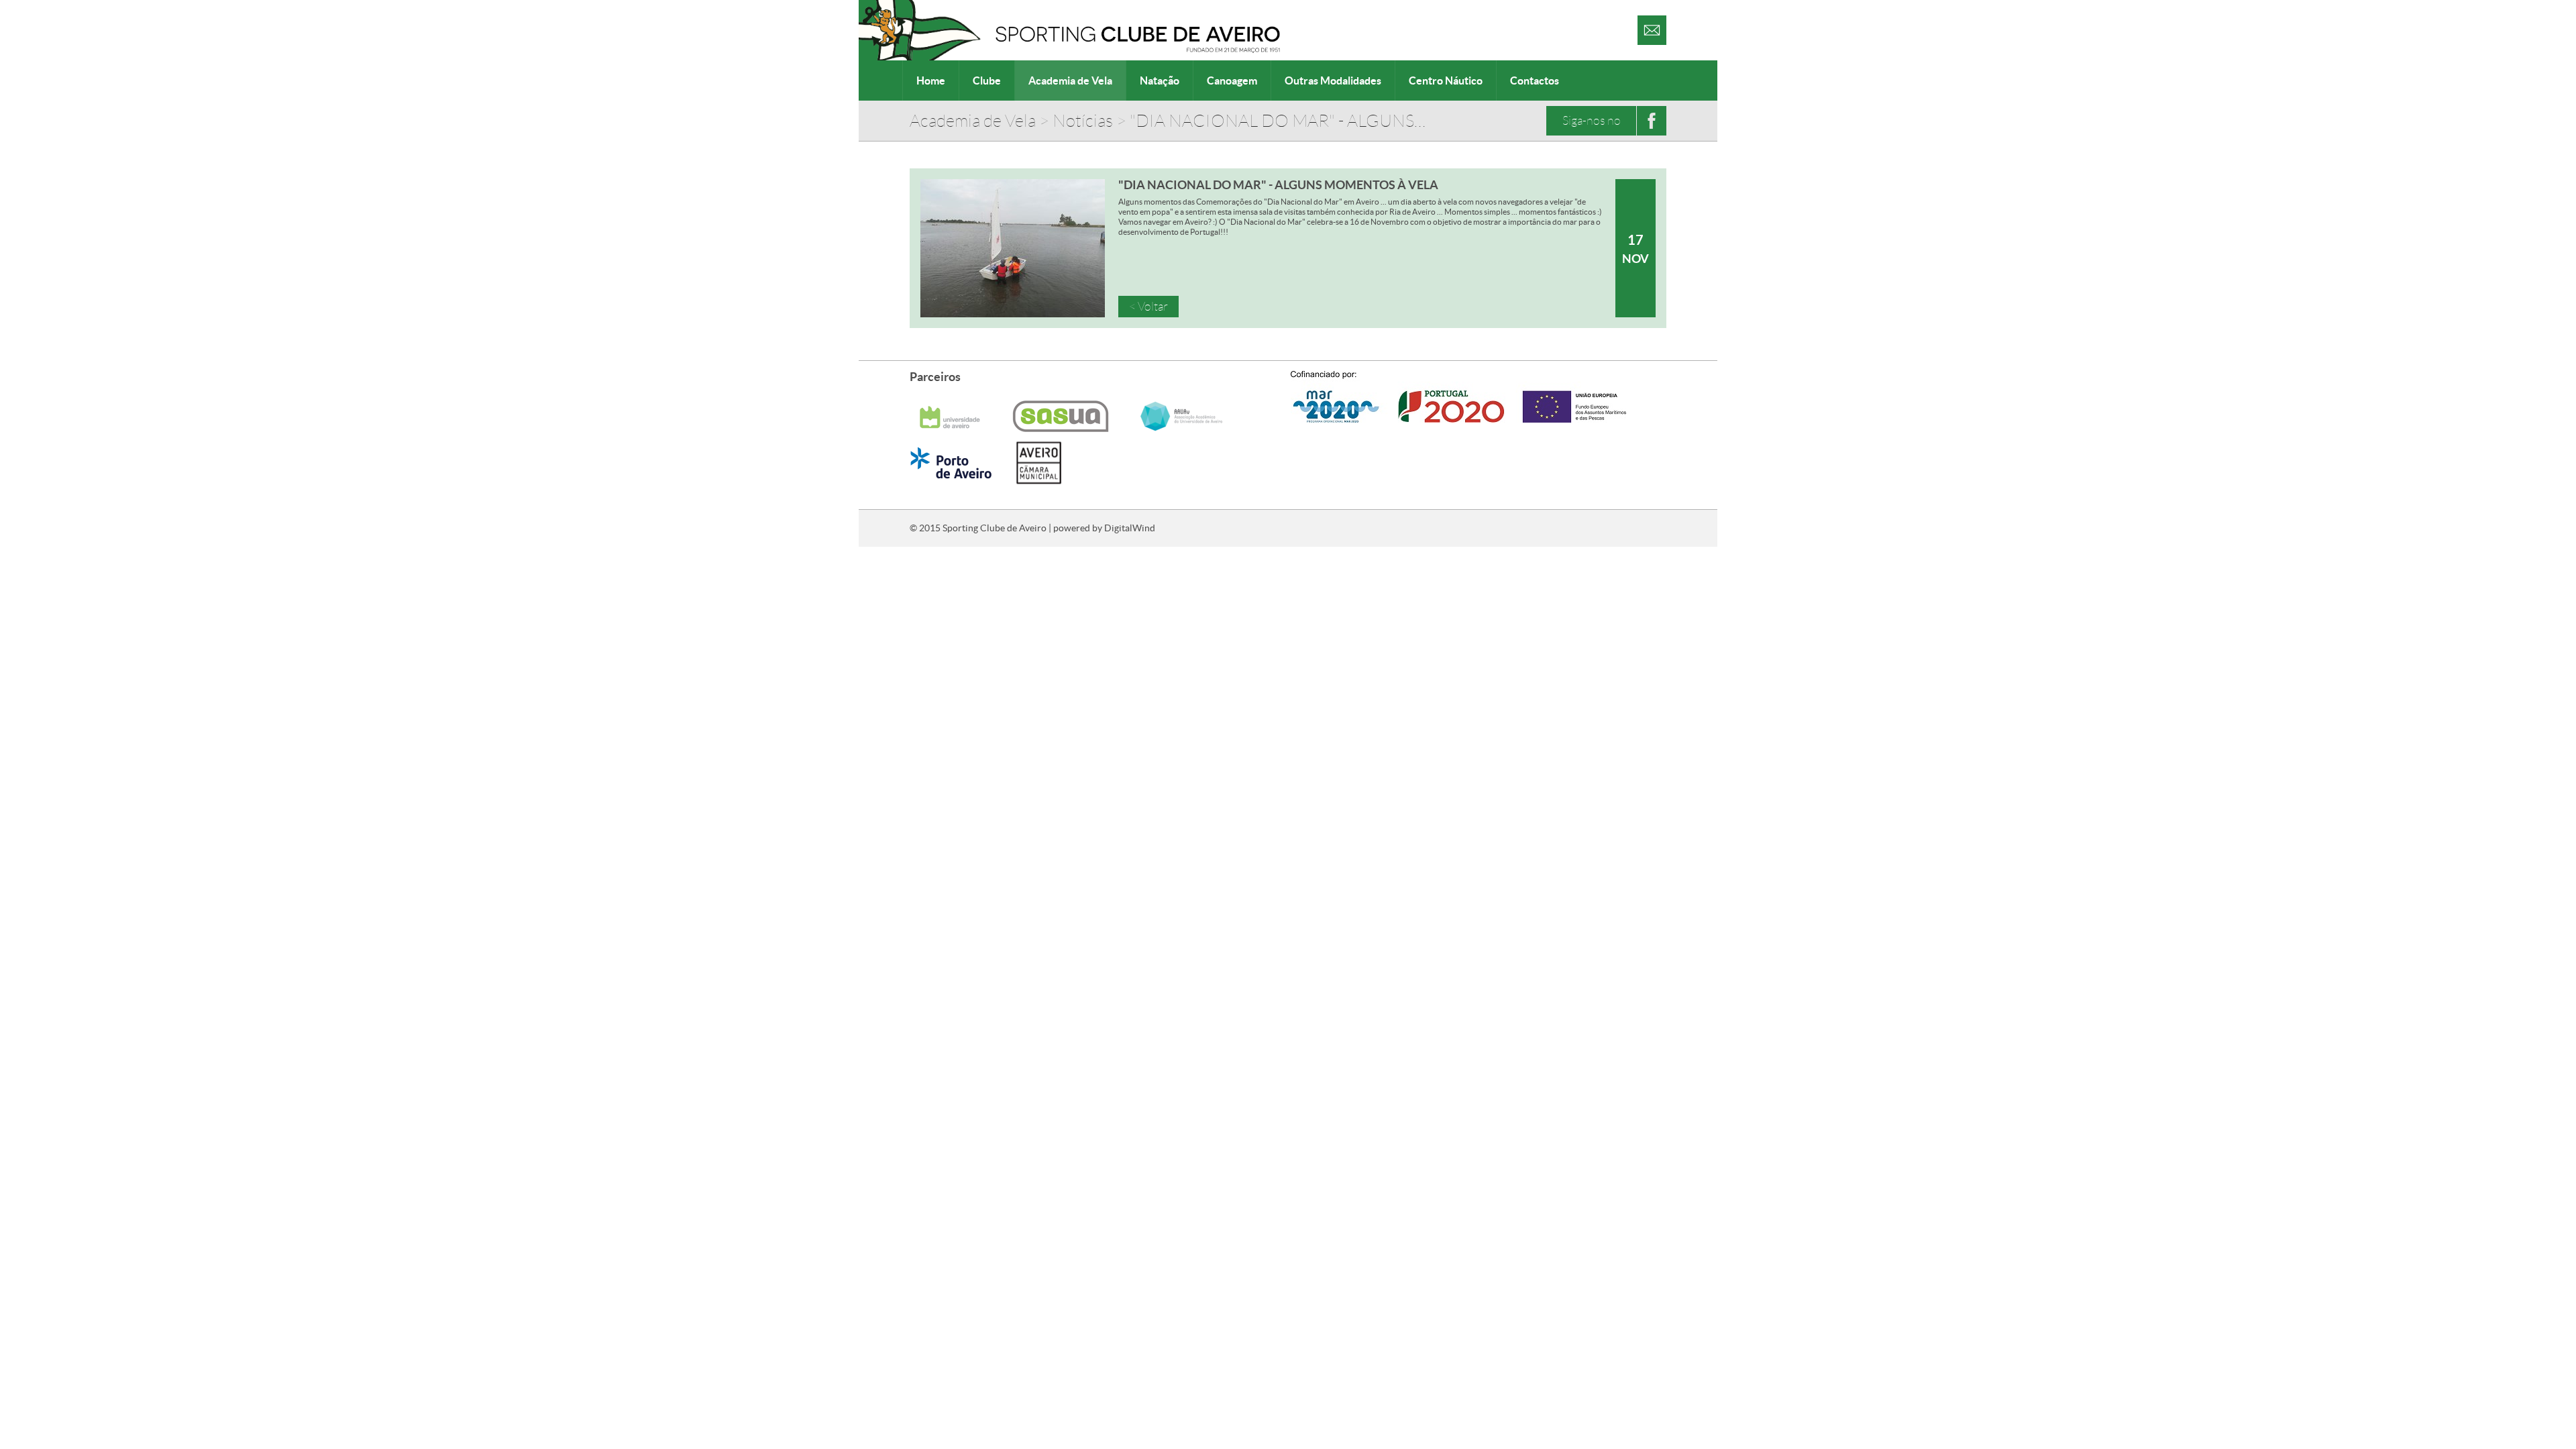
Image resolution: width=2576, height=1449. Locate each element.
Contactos (1535, 80)
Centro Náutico (1446, 80)
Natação (1160, 80)
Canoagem (1232, 80)
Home (931, 80)
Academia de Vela (1070, 80)
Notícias (1083, 121)
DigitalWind (1130, 528)
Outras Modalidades (1333, 80)
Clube (987, 80)
